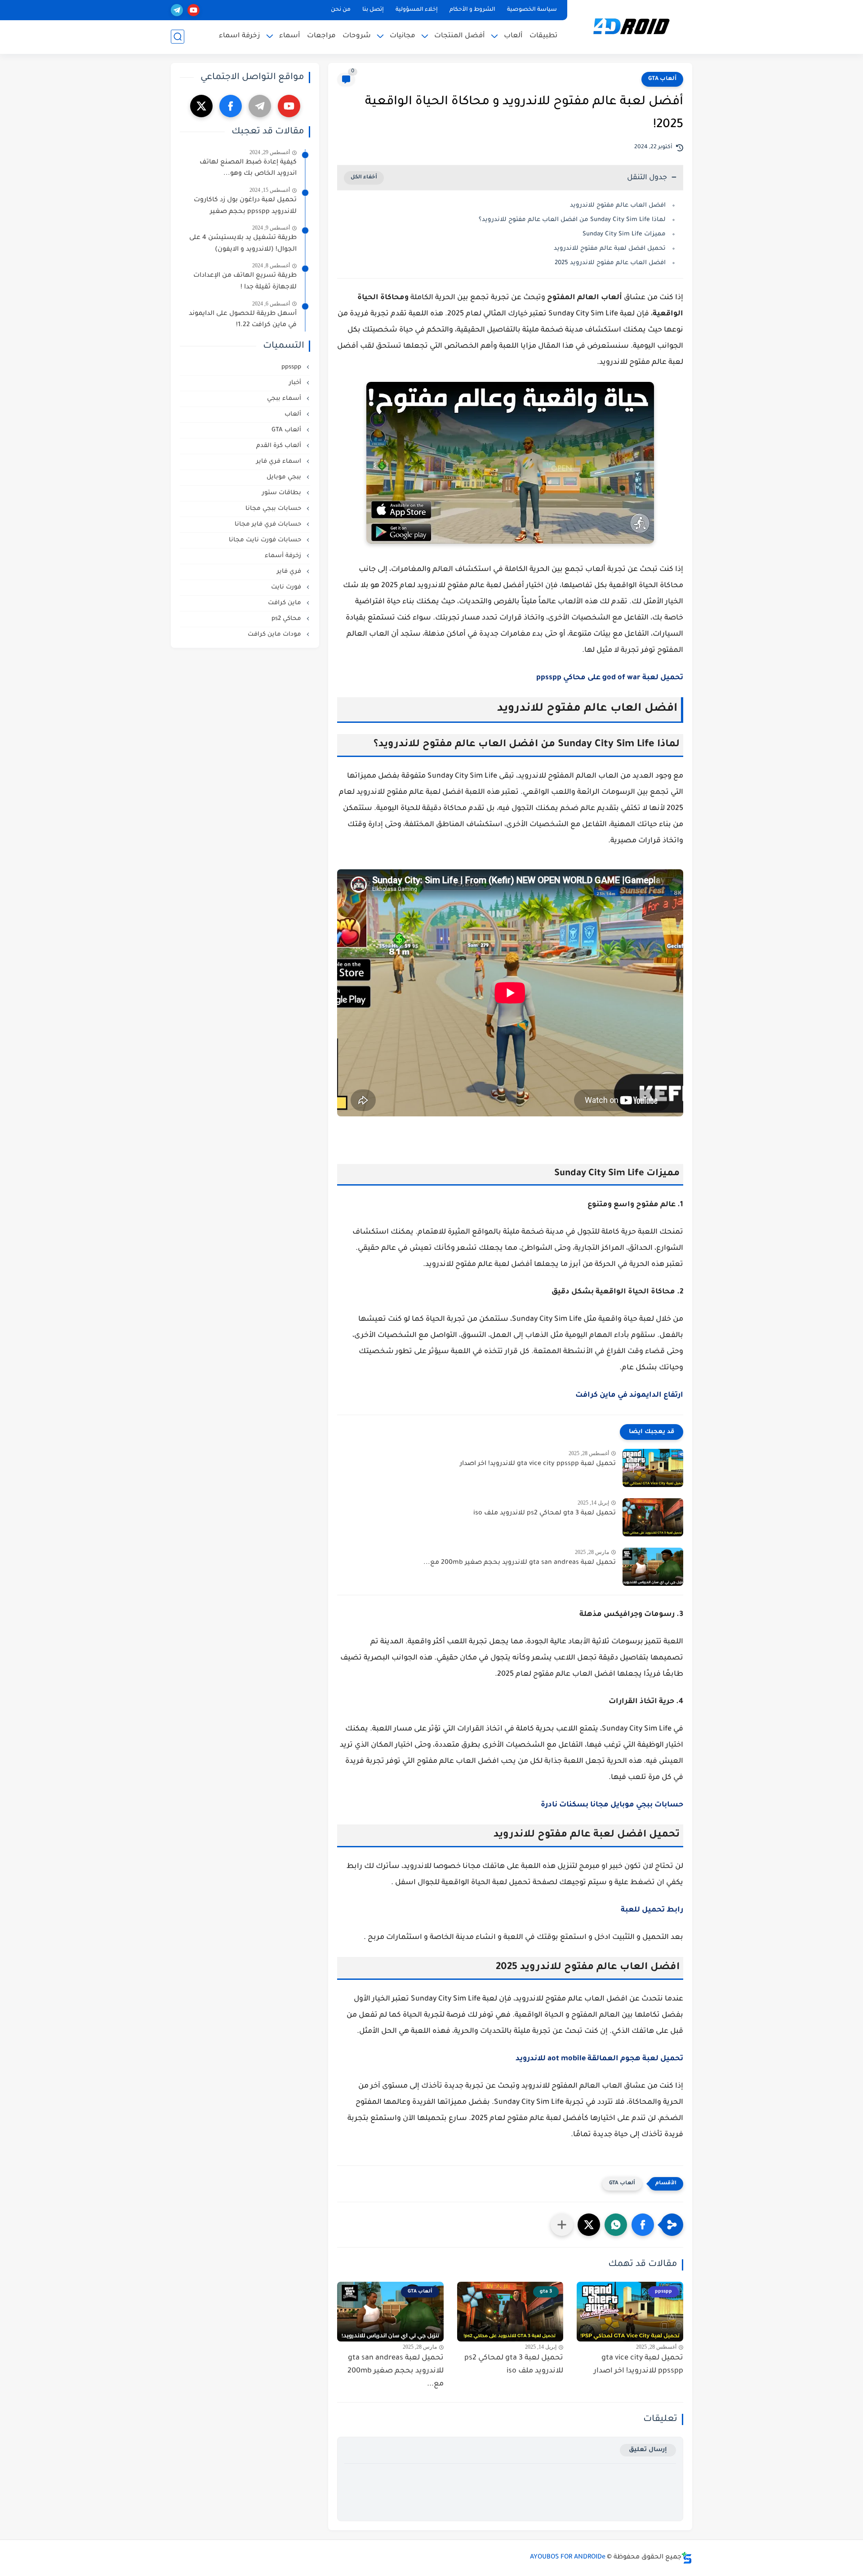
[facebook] (231, 106)
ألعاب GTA (662, 79)
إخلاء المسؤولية (417, 10)
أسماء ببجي (285, 399)
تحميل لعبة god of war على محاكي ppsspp (610, 678)
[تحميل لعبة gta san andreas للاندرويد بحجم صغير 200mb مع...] (653, 1567)
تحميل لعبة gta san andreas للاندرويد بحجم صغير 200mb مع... (520, 1563)
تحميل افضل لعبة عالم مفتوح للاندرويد (609, 249)
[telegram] (177, 10)
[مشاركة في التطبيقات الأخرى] (562, 2225)
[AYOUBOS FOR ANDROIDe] (632, 26)
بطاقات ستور (282, 493)
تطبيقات (543, 36)
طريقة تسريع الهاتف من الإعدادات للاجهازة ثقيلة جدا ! (245, 282)
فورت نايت (287, 587)
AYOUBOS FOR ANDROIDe (568, 2558)
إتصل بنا (373, 10)
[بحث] (178, 37)
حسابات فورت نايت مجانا (266, 540)
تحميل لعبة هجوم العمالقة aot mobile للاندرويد (599, 2059)
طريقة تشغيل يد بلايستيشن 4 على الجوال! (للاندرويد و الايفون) (243, 244)
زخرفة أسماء (284, 556)
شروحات (357, 36)
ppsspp (292, 367)
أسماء (290, 36)
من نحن (341, 10)
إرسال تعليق (648, 2450)
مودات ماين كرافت (275, 635)
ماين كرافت (285, 603)
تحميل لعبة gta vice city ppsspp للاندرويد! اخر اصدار (538, 1464)
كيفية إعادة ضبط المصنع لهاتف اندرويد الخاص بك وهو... (248, 168)
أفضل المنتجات (460, 36)
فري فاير (290, 572)
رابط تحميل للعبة (652, 1910)
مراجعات (321, 36)
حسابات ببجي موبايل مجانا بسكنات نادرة (612, 1805)
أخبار (296, 383)
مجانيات (403, 36)
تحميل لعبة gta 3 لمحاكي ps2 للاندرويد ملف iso (545, 1514)
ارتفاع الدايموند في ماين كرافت (629, 1395)
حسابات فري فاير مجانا (269, 524)
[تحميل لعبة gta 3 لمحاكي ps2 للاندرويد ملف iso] (653, 1517)
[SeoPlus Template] (687, 2558)
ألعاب (513, 36)
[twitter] (201, 106)
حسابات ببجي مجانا (274, 509)
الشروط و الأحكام (472, 10)
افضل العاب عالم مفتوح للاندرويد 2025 (610, 263)
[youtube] (194, 10)
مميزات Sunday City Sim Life (624, 234)
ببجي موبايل (285, 477)
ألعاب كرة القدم (280, 446)
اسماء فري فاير (280, 462)
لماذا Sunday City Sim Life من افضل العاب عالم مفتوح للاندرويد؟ (572, 220)
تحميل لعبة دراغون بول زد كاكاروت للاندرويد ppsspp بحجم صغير (245, 206)
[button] (643, 2225)
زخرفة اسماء (240, 36)
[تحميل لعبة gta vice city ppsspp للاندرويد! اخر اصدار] (653, 1468)
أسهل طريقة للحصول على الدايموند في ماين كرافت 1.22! (243, 320)
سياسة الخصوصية (532, 10)
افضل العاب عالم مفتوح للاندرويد (618, 206)
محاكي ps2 (287, 619)
